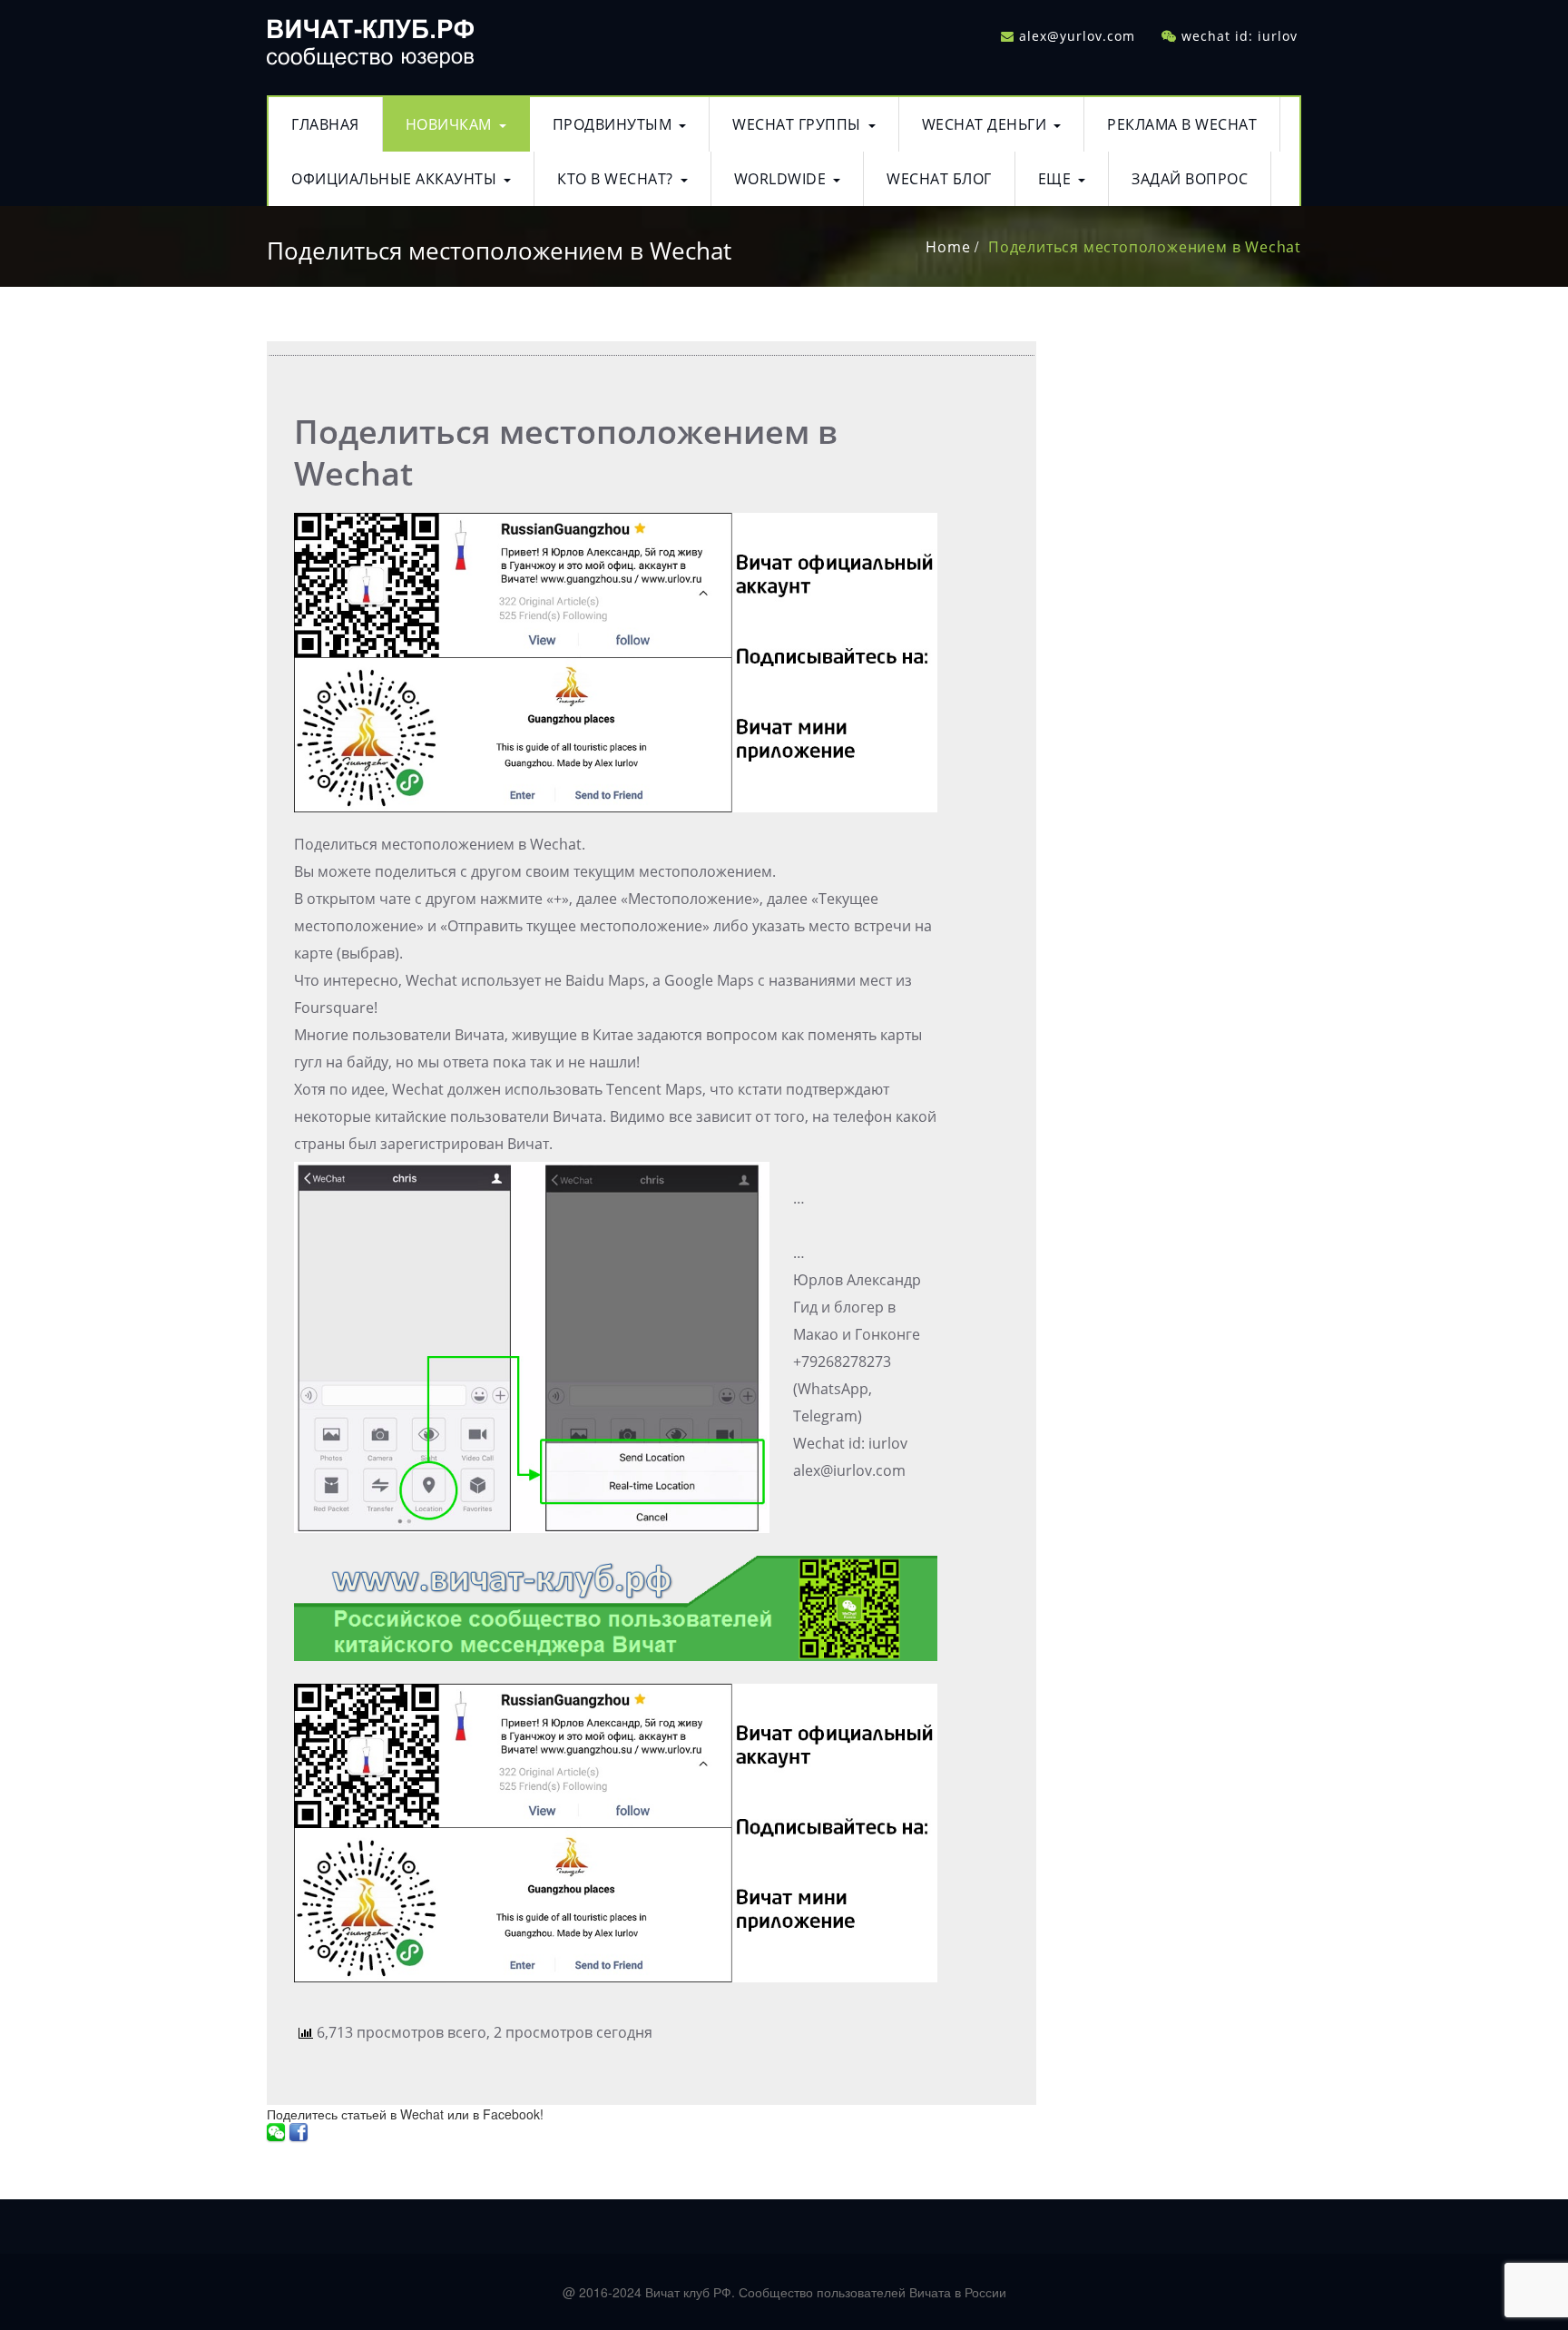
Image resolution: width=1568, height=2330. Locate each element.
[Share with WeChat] (276, 2132)
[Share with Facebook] (299, 2132)
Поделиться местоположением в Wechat (1145, 247)
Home (948, 247)
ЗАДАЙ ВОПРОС (1190, 179)
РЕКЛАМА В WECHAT (1182, 124)
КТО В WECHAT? (615, 179)
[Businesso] (370, 39)
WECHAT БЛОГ (939, 179)
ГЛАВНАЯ (325, 124)
